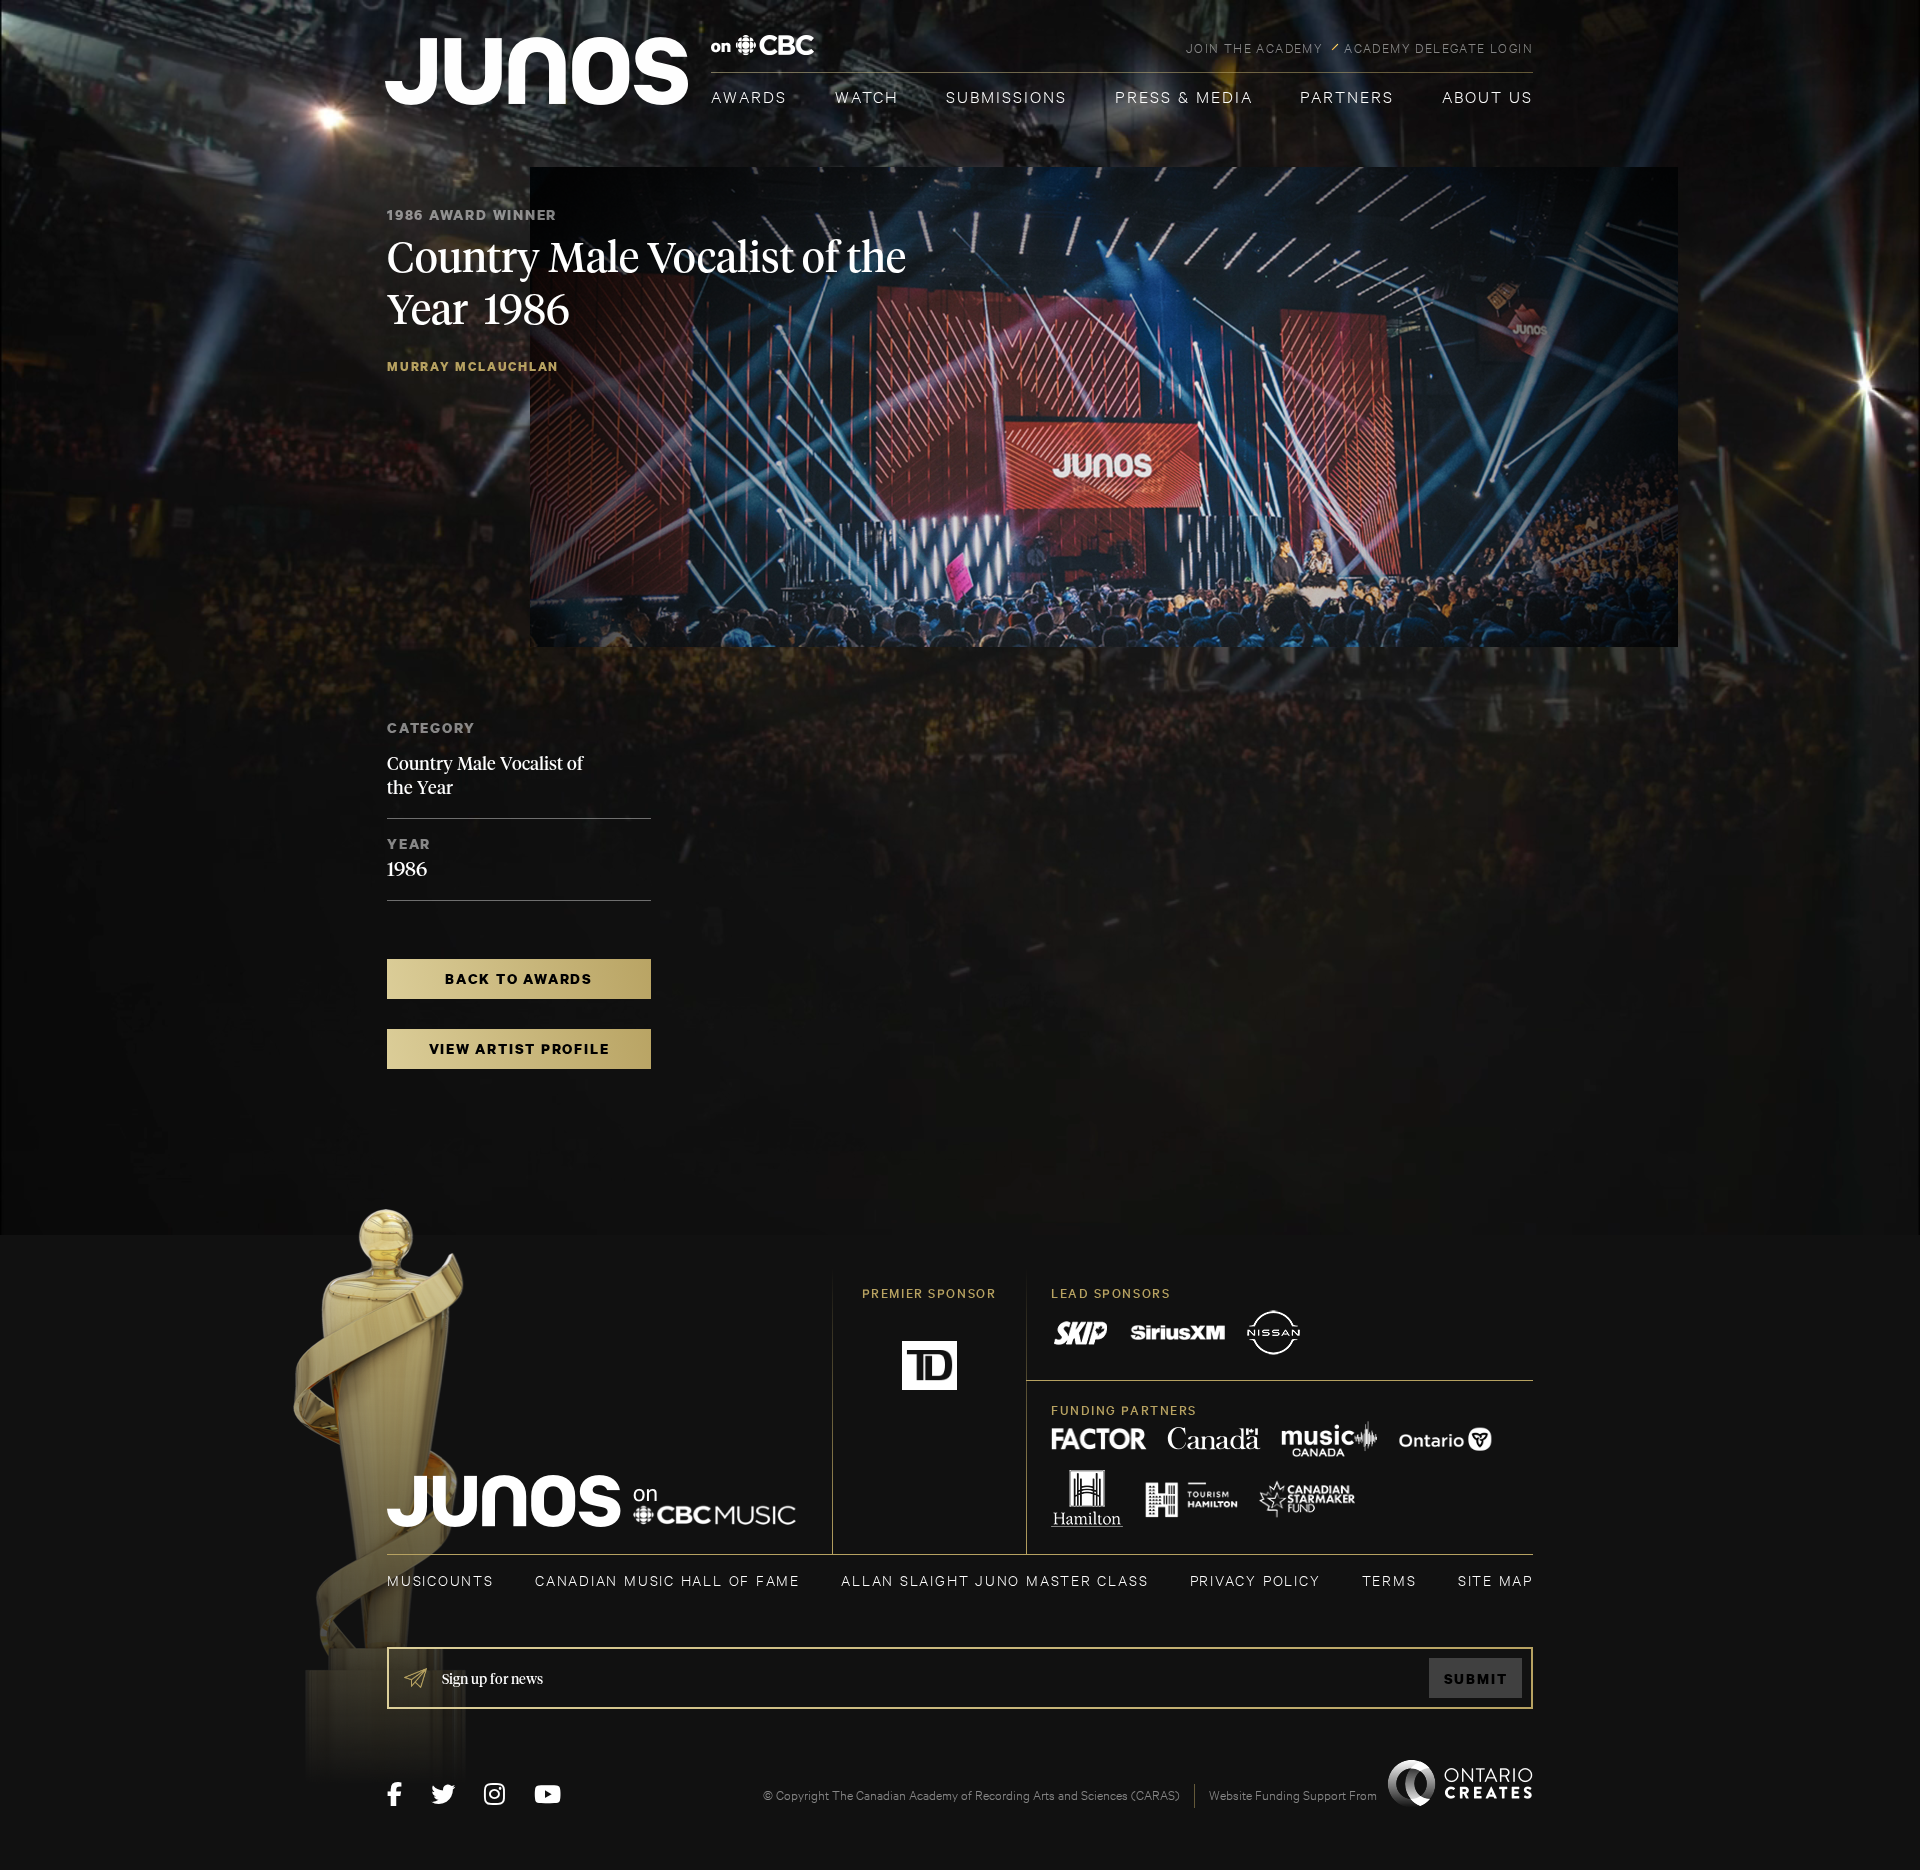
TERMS (1389, 1579)
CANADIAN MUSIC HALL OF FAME (667, 1579)
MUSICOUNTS (440, 1579)
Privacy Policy (1255, 1579)
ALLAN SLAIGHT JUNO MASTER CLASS (994, 1579)
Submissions (1006, 95)
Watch (867, 95)
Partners (1347, 95)
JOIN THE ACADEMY (1254, 47)
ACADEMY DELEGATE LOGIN (1438, 47)
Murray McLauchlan (473, 366)
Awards (749, 95)
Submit (1476, 1678)
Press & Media (1184, 95)
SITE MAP (1495, 1579)
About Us (1487, 95)
